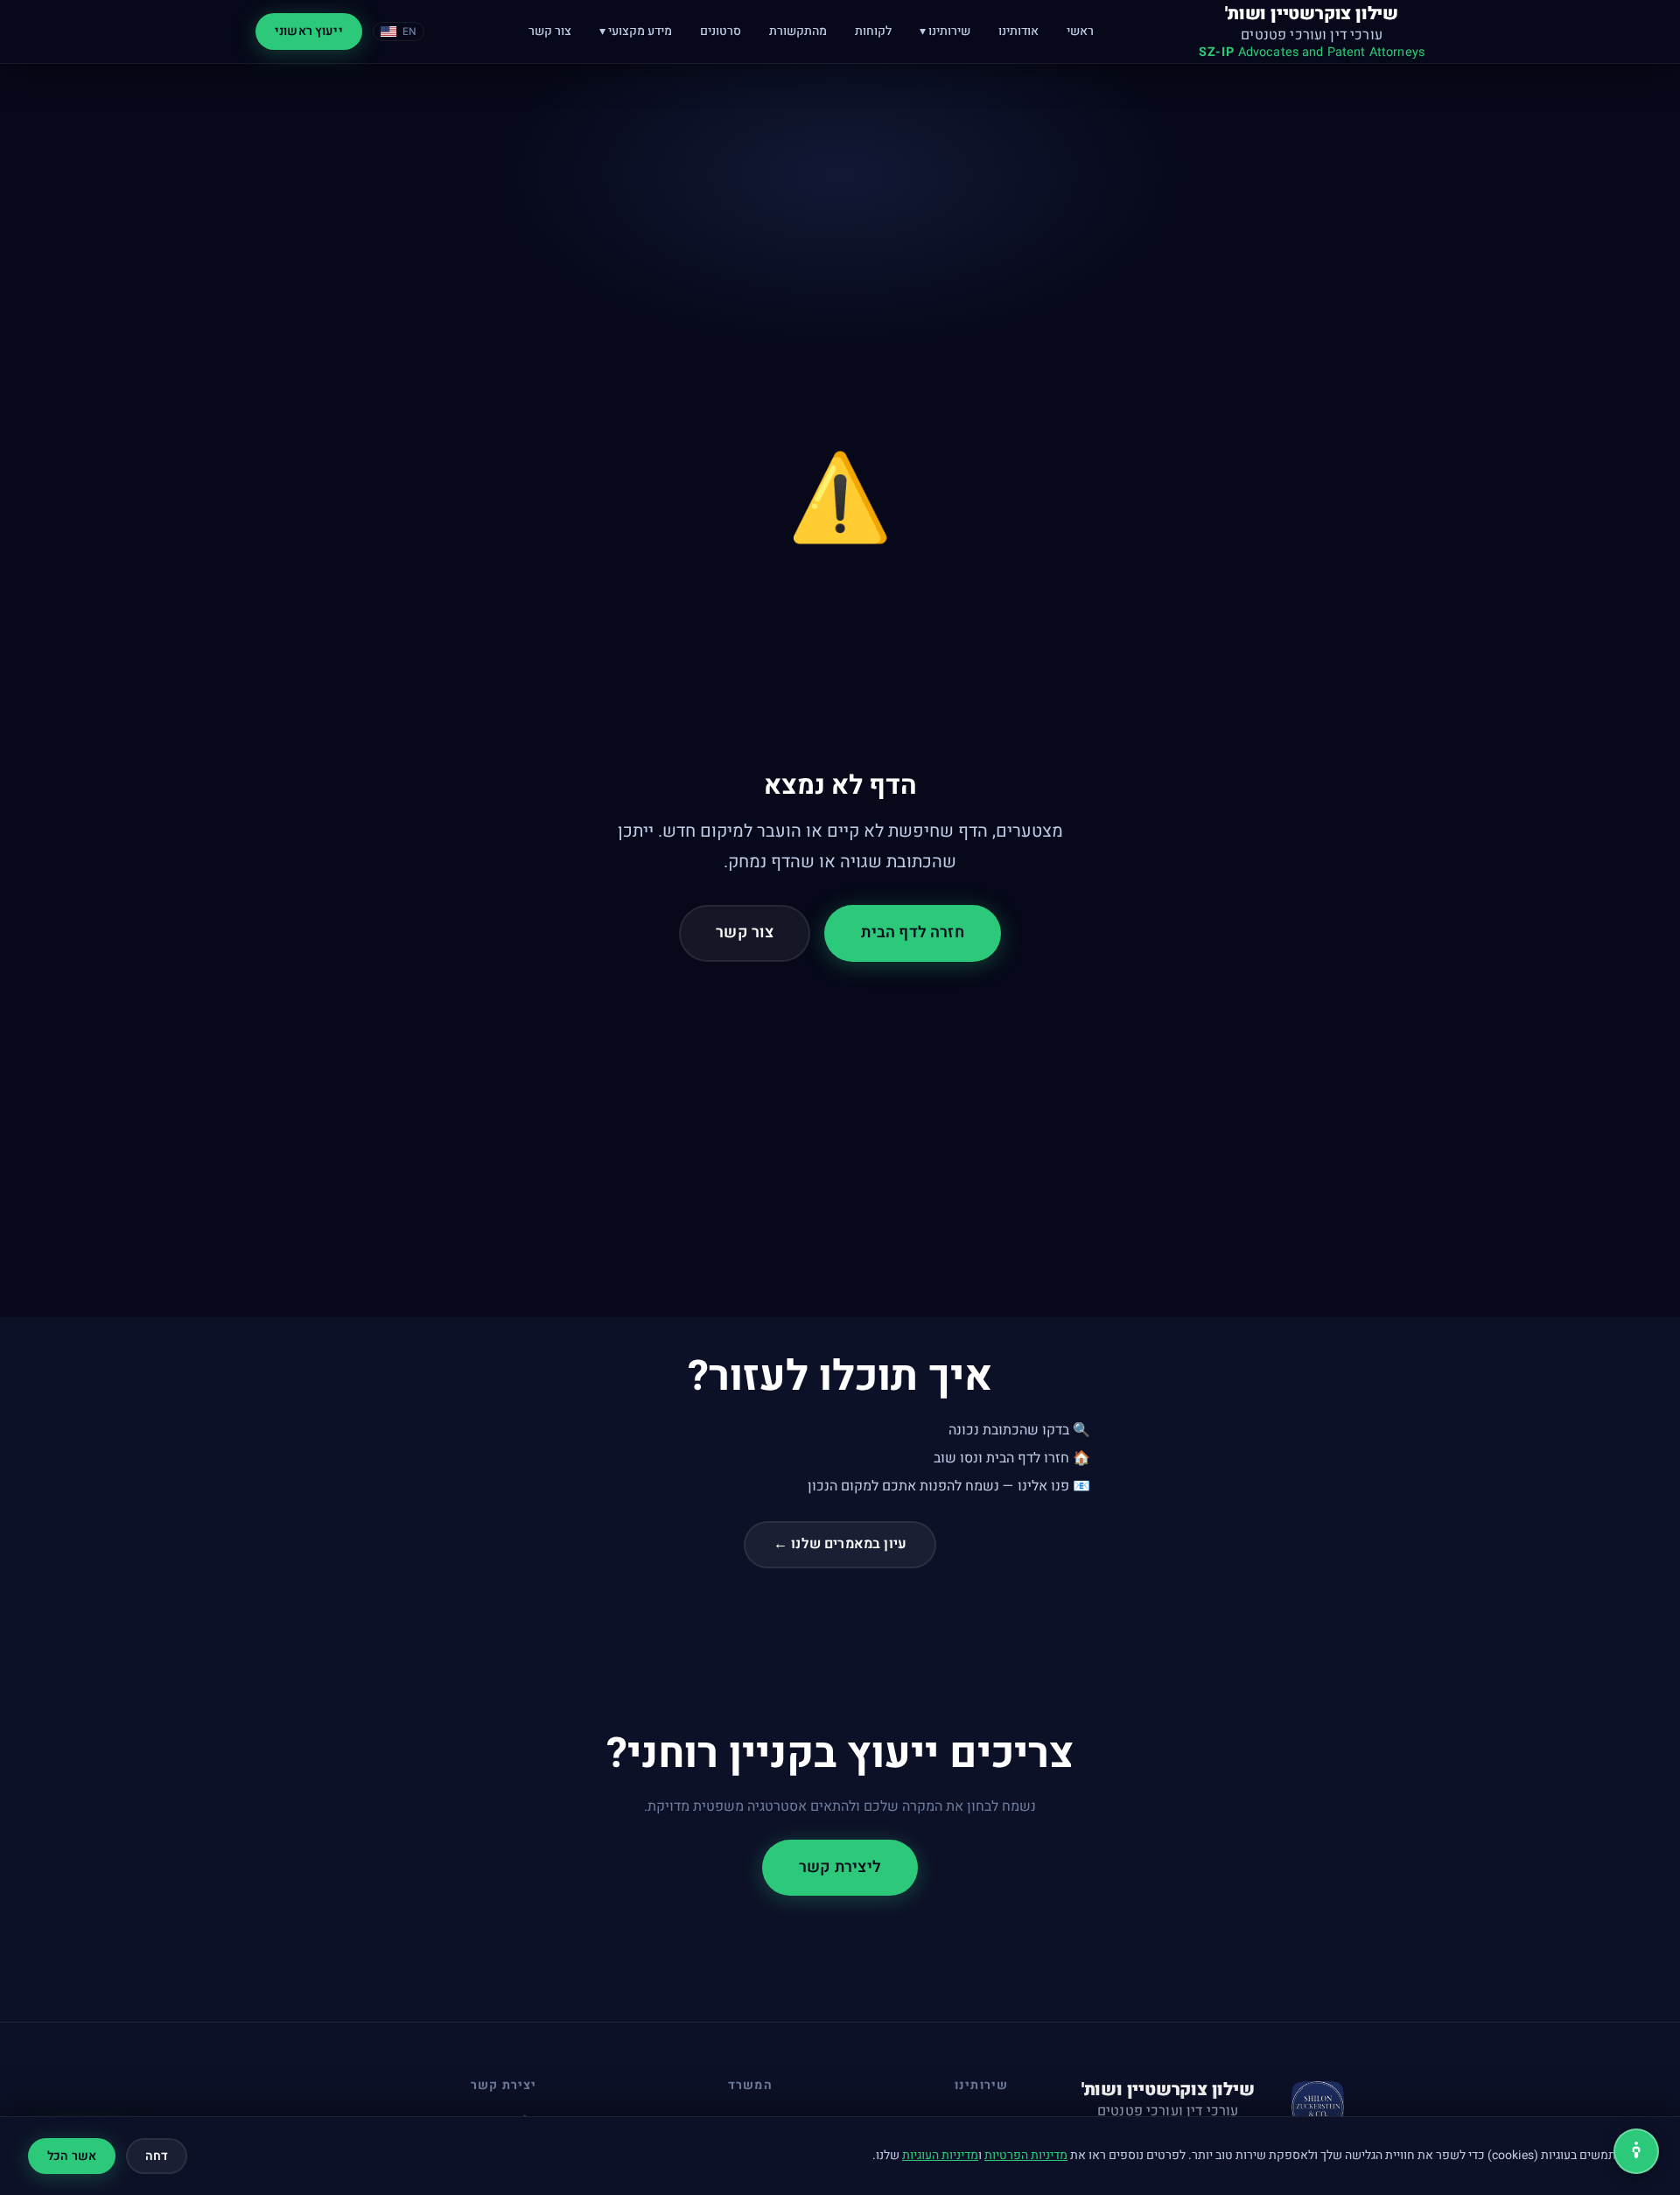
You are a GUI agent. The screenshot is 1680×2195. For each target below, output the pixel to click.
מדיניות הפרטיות (1026, 2155)
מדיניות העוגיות (940, 2155)
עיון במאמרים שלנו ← (840, 1544)
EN (409, 32)
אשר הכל (72, 2156)
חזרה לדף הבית (912, 933)
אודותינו (1018, 31)
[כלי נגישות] (1636, 2151)
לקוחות (873, 31)
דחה (157, 2156)
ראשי (1080, 31)
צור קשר (550, 31)
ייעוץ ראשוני (309, 31)
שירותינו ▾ (945, 31)
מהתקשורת (798, 31)
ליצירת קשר (840, 1867)
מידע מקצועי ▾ (636, 31)
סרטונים (721, 31)
